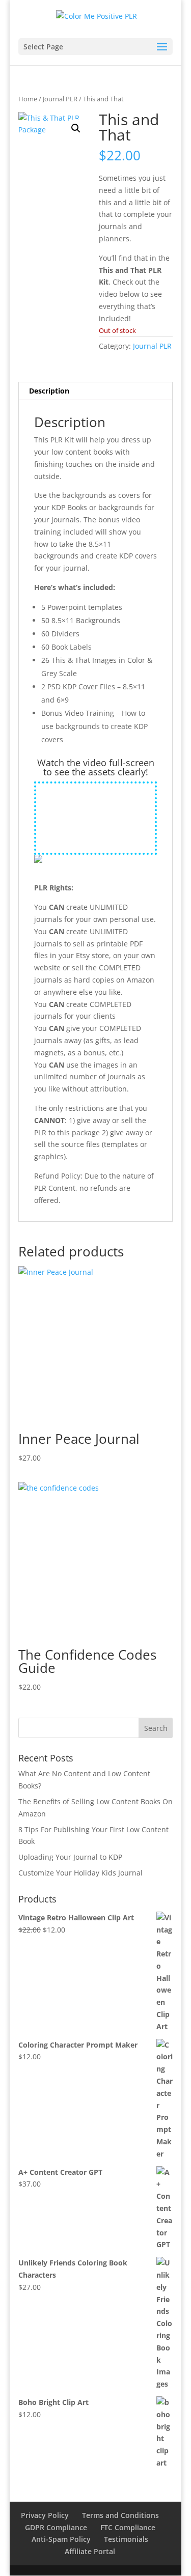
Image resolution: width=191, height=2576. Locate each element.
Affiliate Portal (90, 2551)
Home (28, 99)
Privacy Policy (45, 2515)
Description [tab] (49, 391)
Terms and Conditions (120, 2515)
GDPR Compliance (56, 2527)
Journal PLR (60, 99)
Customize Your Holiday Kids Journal (80, 1873)
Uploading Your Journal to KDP (70, 1857)
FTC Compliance (128, 2527)
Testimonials (126, 2539)
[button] (76, 128)
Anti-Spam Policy (61, 2539)
